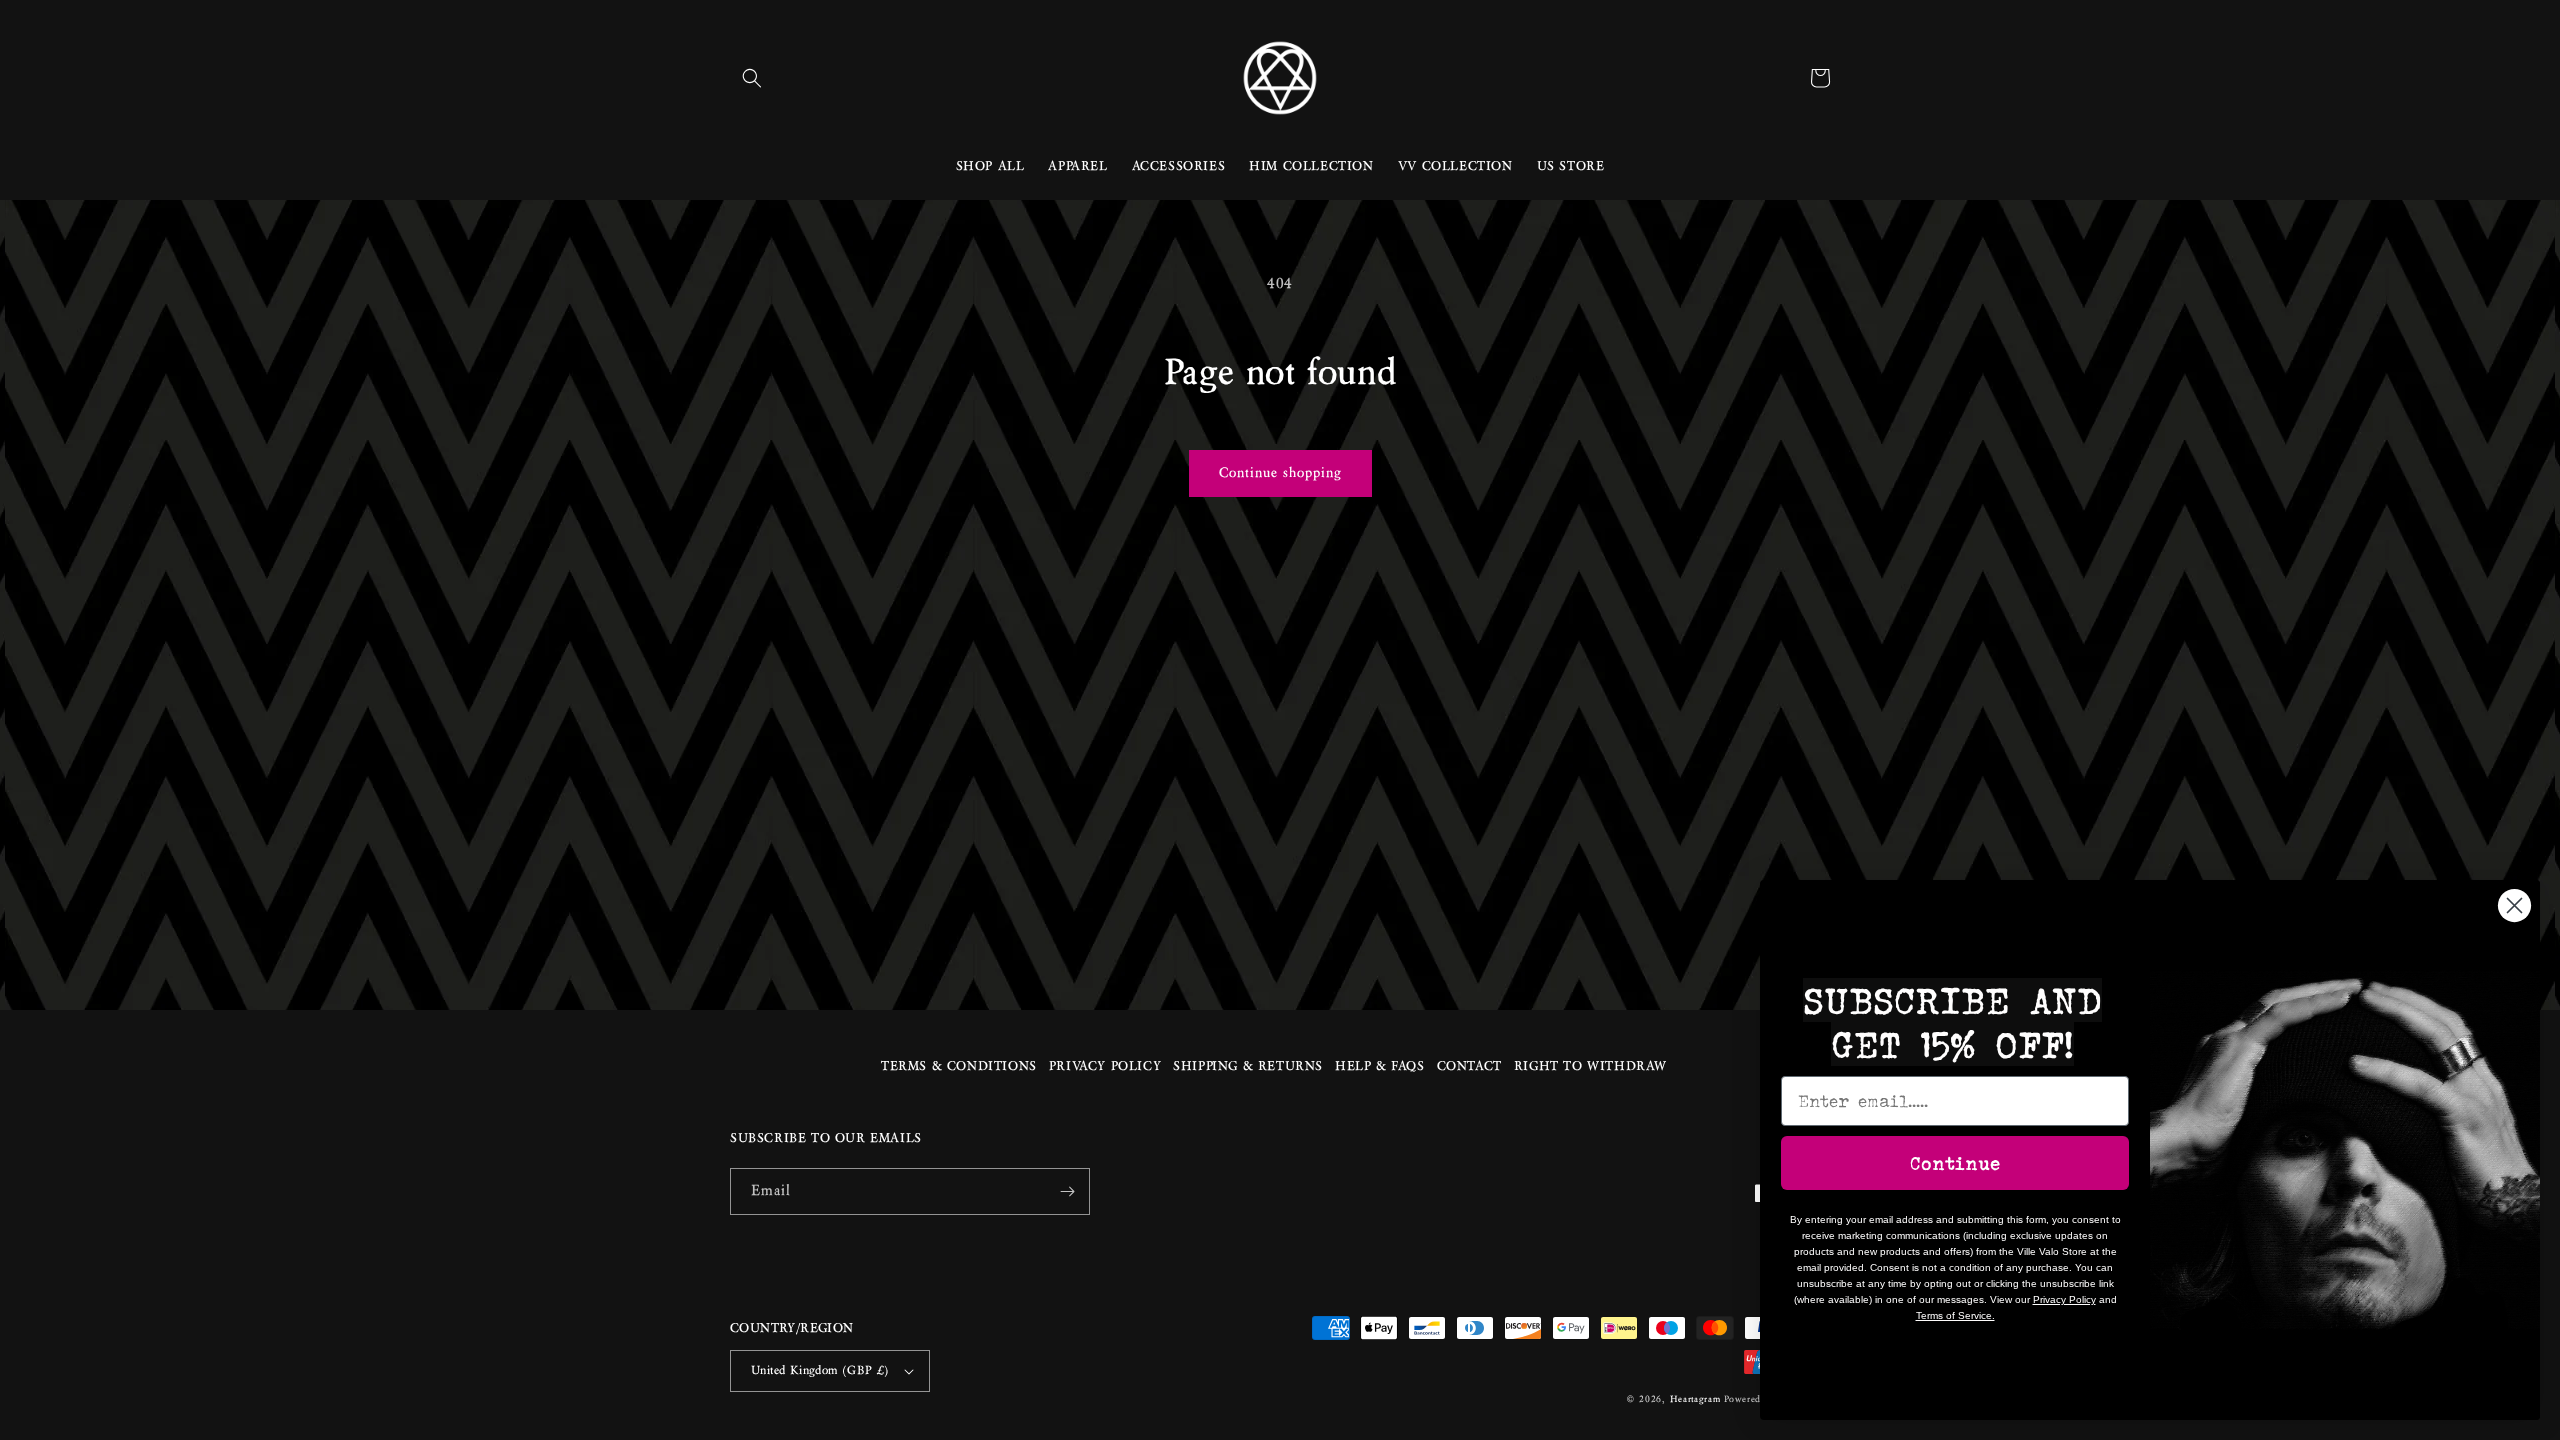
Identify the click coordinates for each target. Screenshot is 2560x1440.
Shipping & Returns (1248, 1067)
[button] (752, 78)
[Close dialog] (2514, 905)
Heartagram (1695, 1400)
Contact (1469, 1067)
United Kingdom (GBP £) (820, 1370)
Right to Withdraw (1590, 1067)
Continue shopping (1280, 473)
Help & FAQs (1380, 1067)
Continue (1955, 1163)
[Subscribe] (1067, 1191)
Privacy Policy (1105, 1067)
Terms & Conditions (959, 1067)
